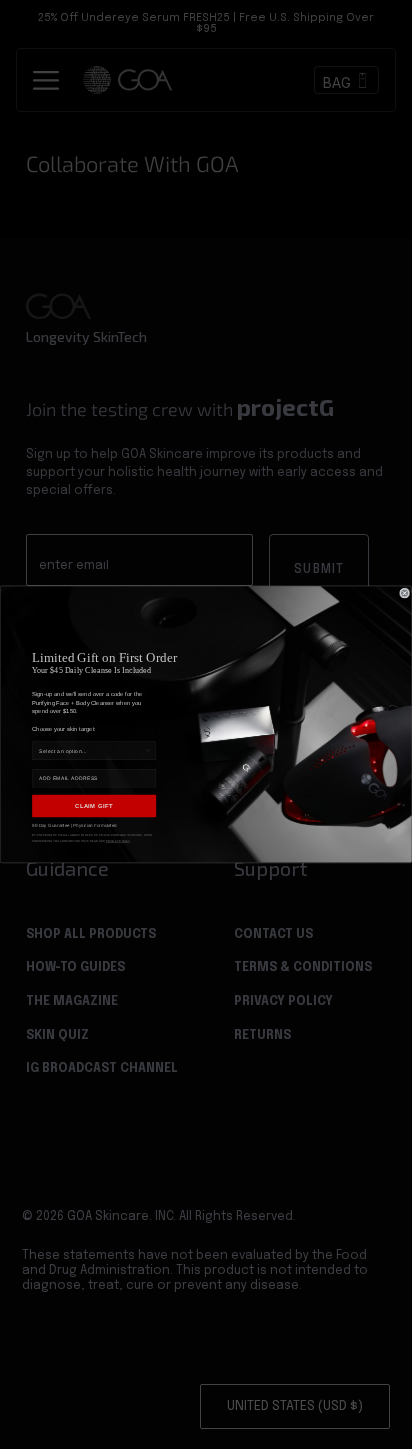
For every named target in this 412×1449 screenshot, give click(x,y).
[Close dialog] (404, 593)
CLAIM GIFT (94, 806)
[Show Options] (148, 751)
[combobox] (91, 751)
